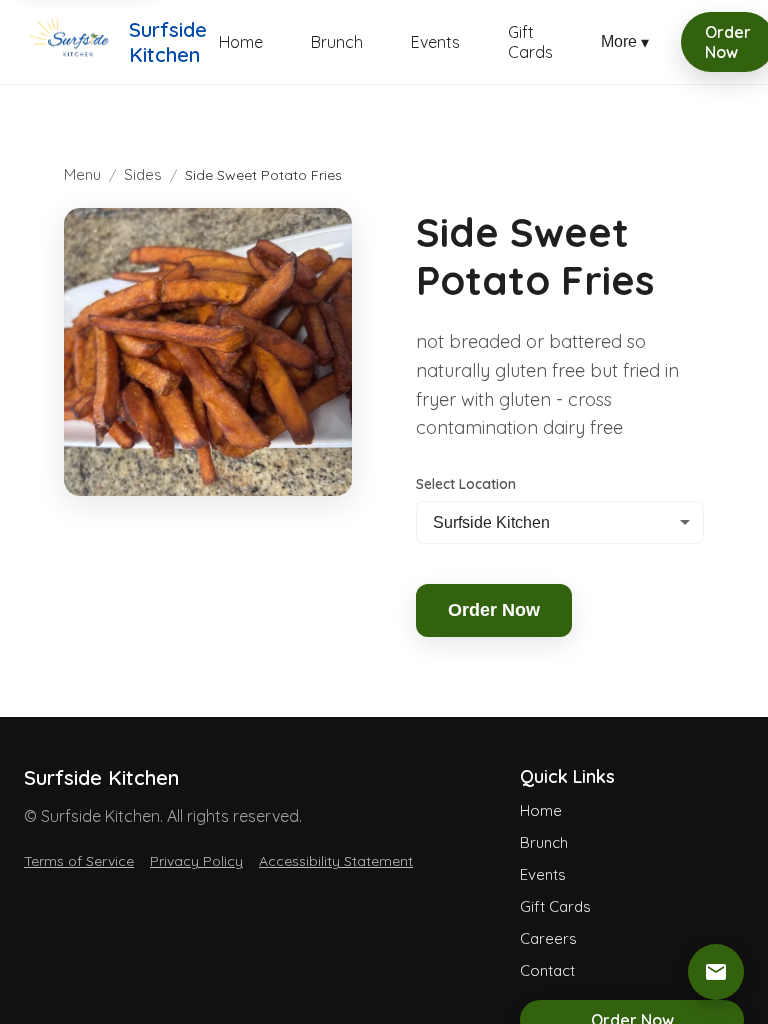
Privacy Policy (196, 861)
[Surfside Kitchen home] (70, 42)
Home (241, 42)
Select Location (466, 484)
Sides (143, 174)
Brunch (337, 42)
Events (435, 42)
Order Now (494, 610)
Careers (548, 938)
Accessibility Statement (336, 861)
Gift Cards (530, 42)
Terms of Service (79, 861)
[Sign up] (716, 972)
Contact (547, 970)
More (625, 42)
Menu (82, 174)
